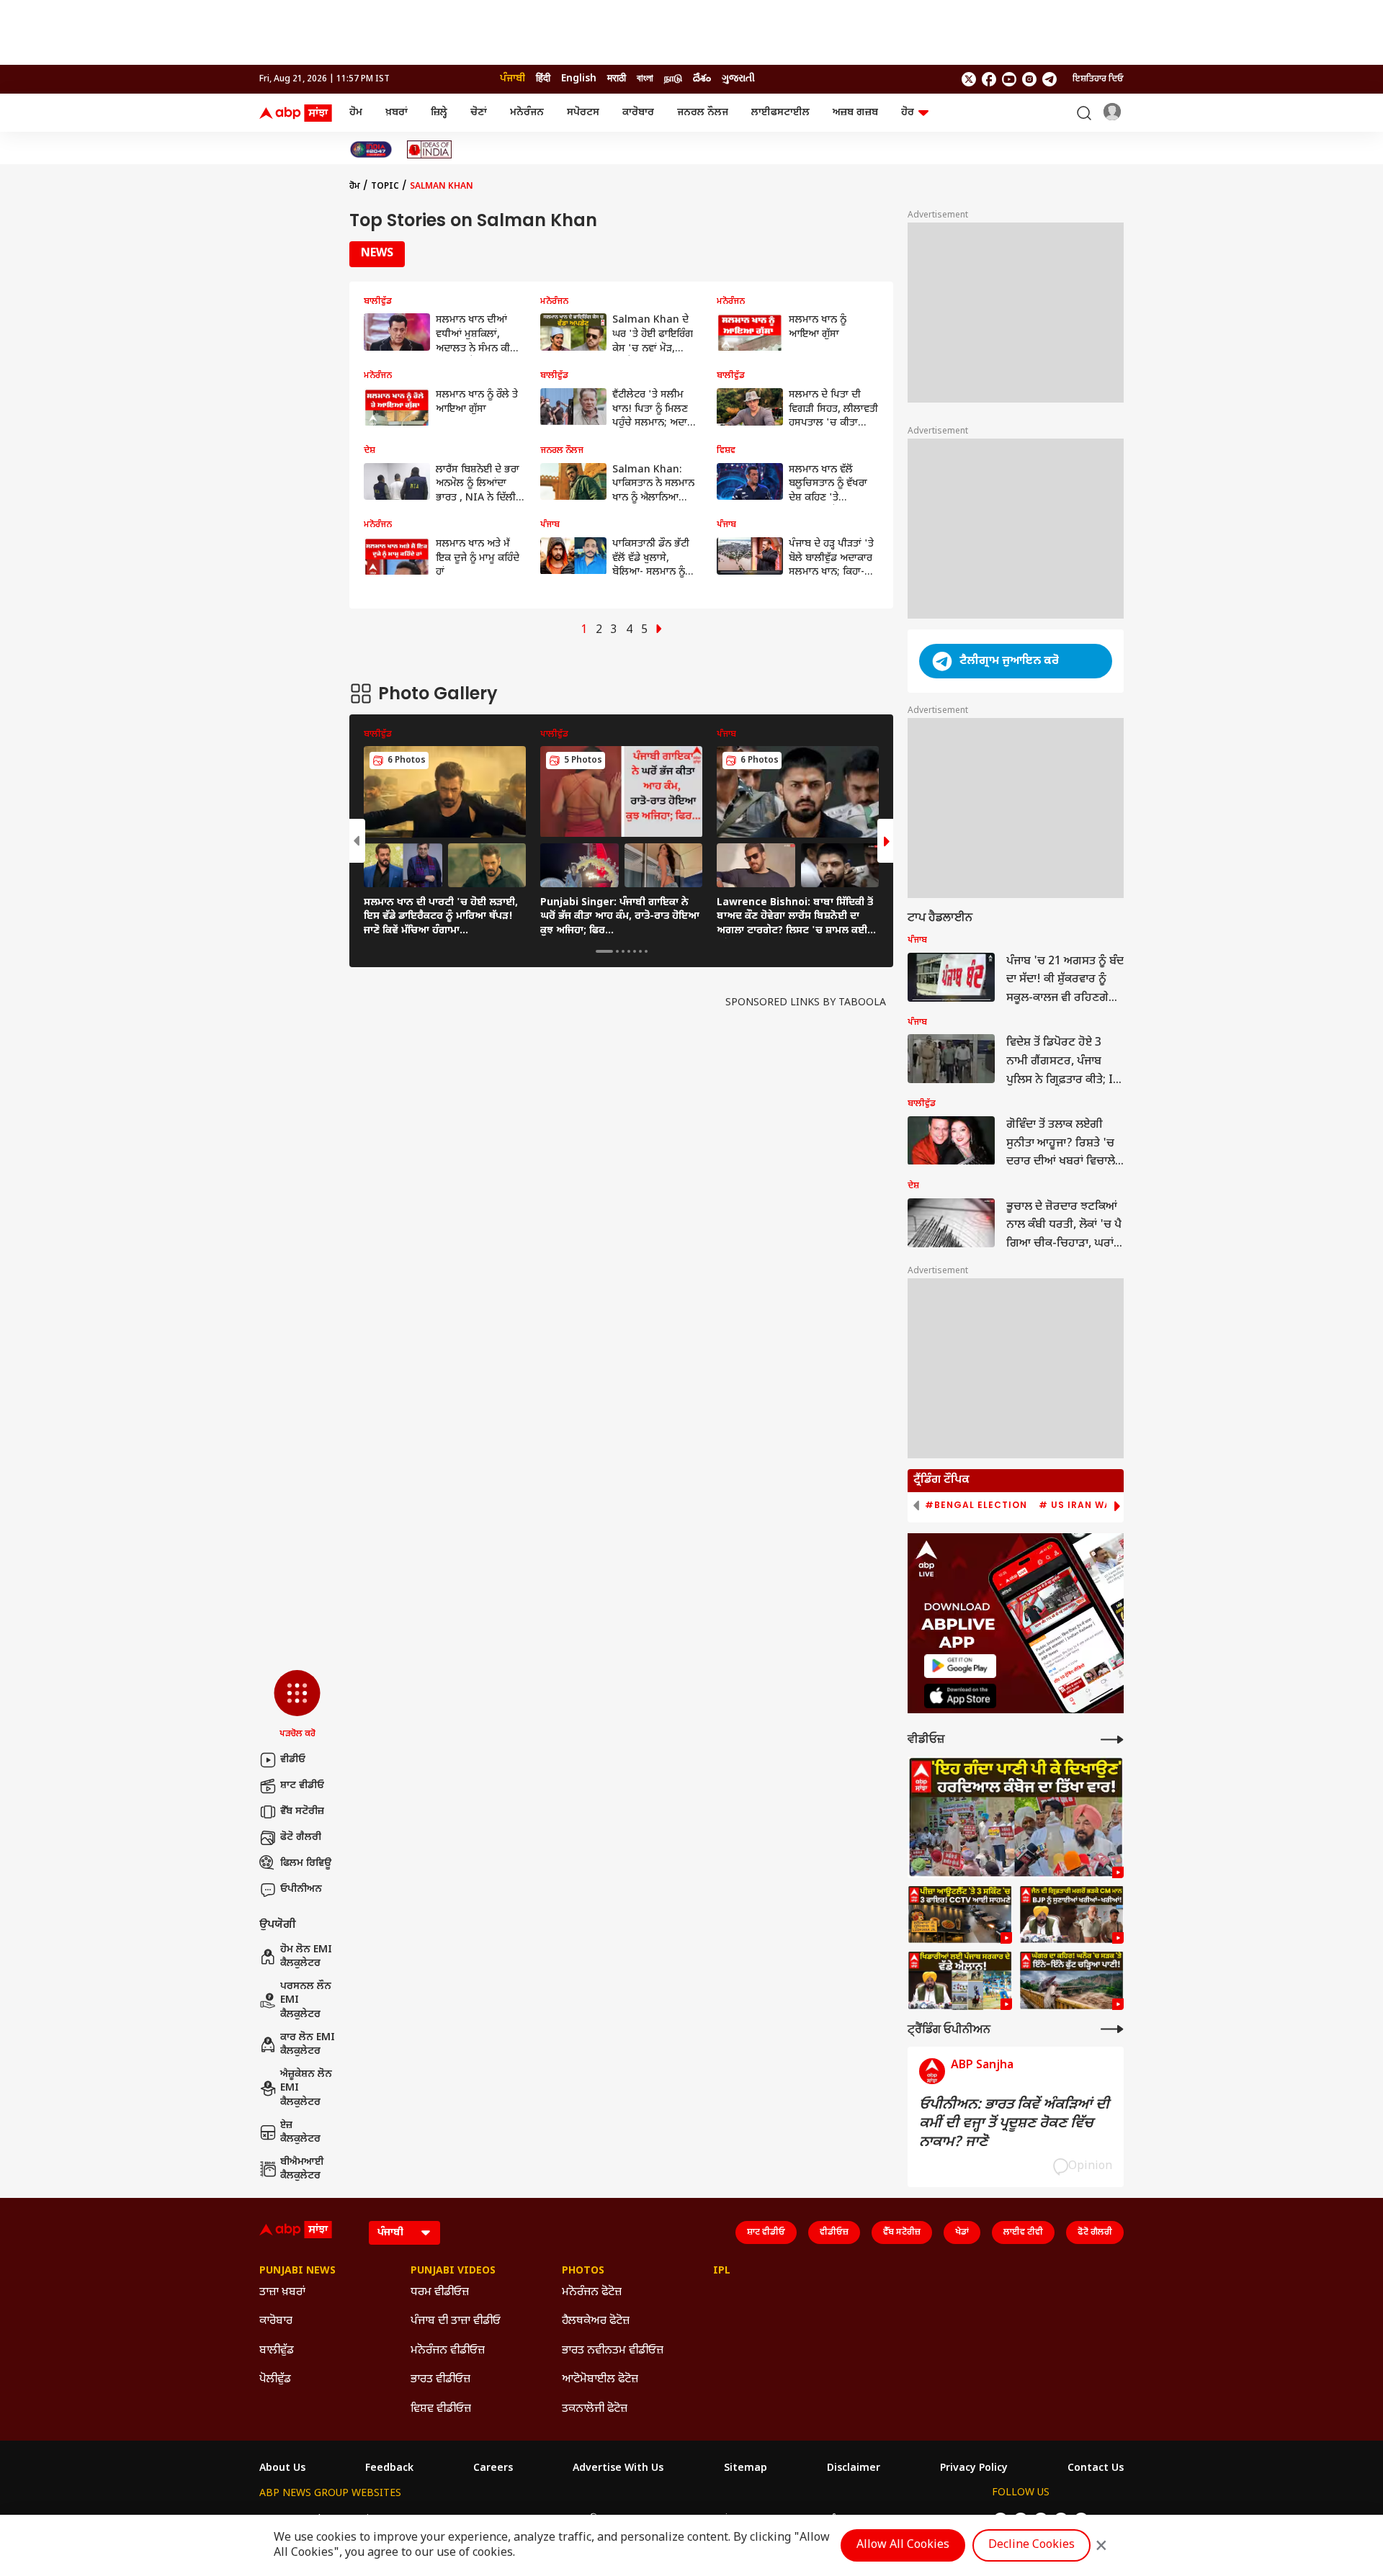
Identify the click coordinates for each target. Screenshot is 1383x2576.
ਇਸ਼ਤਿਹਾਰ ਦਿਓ (1098, 79)
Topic (385, 187)
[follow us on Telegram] (1049, 79)
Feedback (389, 2469)
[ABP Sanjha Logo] (297, 113)
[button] (297, 1705)
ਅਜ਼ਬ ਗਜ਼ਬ (855, 113)
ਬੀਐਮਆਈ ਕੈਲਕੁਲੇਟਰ (302, 2169)
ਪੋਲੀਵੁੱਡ (275, 2380)
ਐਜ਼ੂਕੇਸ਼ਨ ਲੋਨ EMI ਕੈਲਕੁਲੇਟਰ (306, 2088)
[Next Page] (659, 630)
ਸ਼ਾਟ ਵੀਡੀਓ (302, 1786)
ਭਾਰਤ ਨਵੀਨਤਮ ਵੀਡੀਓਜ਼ (613, 2351)
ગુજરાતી (738, 79)
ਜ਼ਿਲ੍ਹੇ (439, 113)
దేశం (702, 79)
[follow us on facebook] (989, 79)
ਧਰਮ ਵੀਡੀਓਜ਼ (440, 2293)
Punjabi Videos (453, 2271)
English (579, 79)
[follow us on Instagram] (1029, 79)
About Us (282, 2469)
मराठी (617, 79)
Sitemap (746, 2469)
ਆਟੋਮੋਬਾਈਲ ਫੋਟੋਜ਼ (600, 2380)
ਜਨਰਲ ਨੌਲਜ (703, 113)
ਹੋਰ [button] (908, 113)
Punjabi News (297, 2271)
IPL (722, 2271)
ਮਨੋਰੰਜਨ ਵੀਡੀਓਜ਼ (448, 2351)
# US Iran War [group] (1078, 1505)
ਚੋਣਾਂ (479, 113)
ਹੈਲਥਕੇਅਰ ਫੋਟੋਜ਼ (596, 2321)
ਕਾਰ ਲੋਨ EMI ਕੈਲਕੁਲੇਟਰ (308, 2045)
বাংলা (645, 79)
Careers (493, 2469)
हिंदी (543, 79)
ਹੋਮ (356, 113)
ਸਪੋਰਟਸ (583, 113)
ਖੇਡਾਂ (962, 2232)
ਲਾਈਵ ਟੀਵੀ (1023, 2232)
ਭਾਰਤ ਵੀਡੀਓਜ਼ (440, 2380)
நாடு (673, 79)
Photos (583, 2271)
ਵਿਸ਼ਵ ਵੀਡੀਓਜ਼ (441, 2409)
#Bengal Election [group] (976, 1505)
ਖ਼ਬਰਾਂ (397, 113)
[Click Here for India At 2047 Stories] (371, 149)
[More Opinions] (1112, 2029)
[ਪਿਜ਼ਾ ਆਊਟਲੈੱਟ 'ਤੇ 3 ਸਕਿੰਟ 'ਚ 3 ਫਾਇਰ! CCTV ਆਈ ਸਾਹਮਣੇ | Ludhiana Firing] (960, 1915)
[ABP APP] (960, 1666)
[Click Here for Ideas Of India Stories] (430, 149)
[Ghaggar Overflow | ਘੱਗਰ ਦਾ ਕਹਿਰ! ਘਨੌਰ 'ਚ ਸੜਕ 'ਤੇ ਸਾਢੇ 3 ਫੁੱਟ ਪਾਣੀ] (1071, 1980)
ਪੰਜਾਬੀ (513, 79)
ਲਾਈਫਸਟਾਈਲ (780, 113)
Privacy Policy (974, 2469)
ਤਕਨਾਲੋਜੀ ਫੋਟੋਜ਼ (595, 2409)
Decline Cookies (1031, 2545)
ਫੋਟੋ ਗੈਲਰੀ (301, 1837)
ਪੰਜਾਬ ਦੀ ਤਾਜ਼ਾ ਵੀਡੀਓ (456, 2321)
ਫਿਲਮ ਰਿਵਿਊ (306, 1863)
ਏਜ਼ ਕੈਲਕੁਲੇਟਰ (300, 2133)
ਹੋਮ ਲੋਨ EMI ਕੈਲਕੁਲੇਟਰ (306, 1957)
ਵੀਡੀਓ (293, 1760)
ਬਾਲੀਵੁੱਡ (277, 2351)
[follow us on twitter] (969, 79)
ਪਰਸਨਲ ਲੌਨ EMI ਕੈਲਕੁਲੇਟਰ (306, 2001)
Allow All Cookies (903, 2545)
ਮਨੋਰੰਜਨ (527, 113)
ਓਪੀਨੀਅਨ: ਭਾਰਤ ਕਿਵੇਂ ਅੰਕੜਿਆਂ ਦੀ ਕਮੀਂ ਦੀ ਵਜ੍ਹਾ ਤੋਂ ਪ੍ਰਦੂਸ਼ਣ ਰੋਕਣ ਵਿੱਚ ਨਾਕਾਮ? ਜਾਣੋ (1014, 2124)
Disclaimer (854, 2469)
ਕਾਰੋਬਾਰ (638, 113)
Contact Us (1096, 2469)
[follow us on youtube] (1009, 79)
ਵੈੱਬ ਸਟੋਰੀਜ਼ (302, 1812)
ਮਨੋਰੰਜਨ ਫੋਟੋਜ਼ (592, 2293)
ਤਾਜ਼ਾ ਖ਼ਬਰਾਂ (282, 2293)
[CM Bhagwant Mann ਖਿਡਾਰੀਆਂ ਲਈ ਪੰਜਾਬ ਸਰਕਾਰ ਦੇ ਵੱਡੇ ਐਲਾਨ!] (960, 1980)
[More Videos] (1112, 1740)
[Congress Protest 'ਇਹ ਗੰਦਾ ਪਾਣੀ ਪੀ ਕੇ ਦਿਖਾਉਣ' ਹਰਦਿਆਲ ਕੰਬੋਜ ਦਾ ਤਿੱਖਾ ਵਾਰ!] (1016, 1817)
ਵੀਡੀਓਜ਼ (834, 2232)
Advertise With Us (618, 2469)
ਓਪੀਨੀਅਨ (301, 1889)
